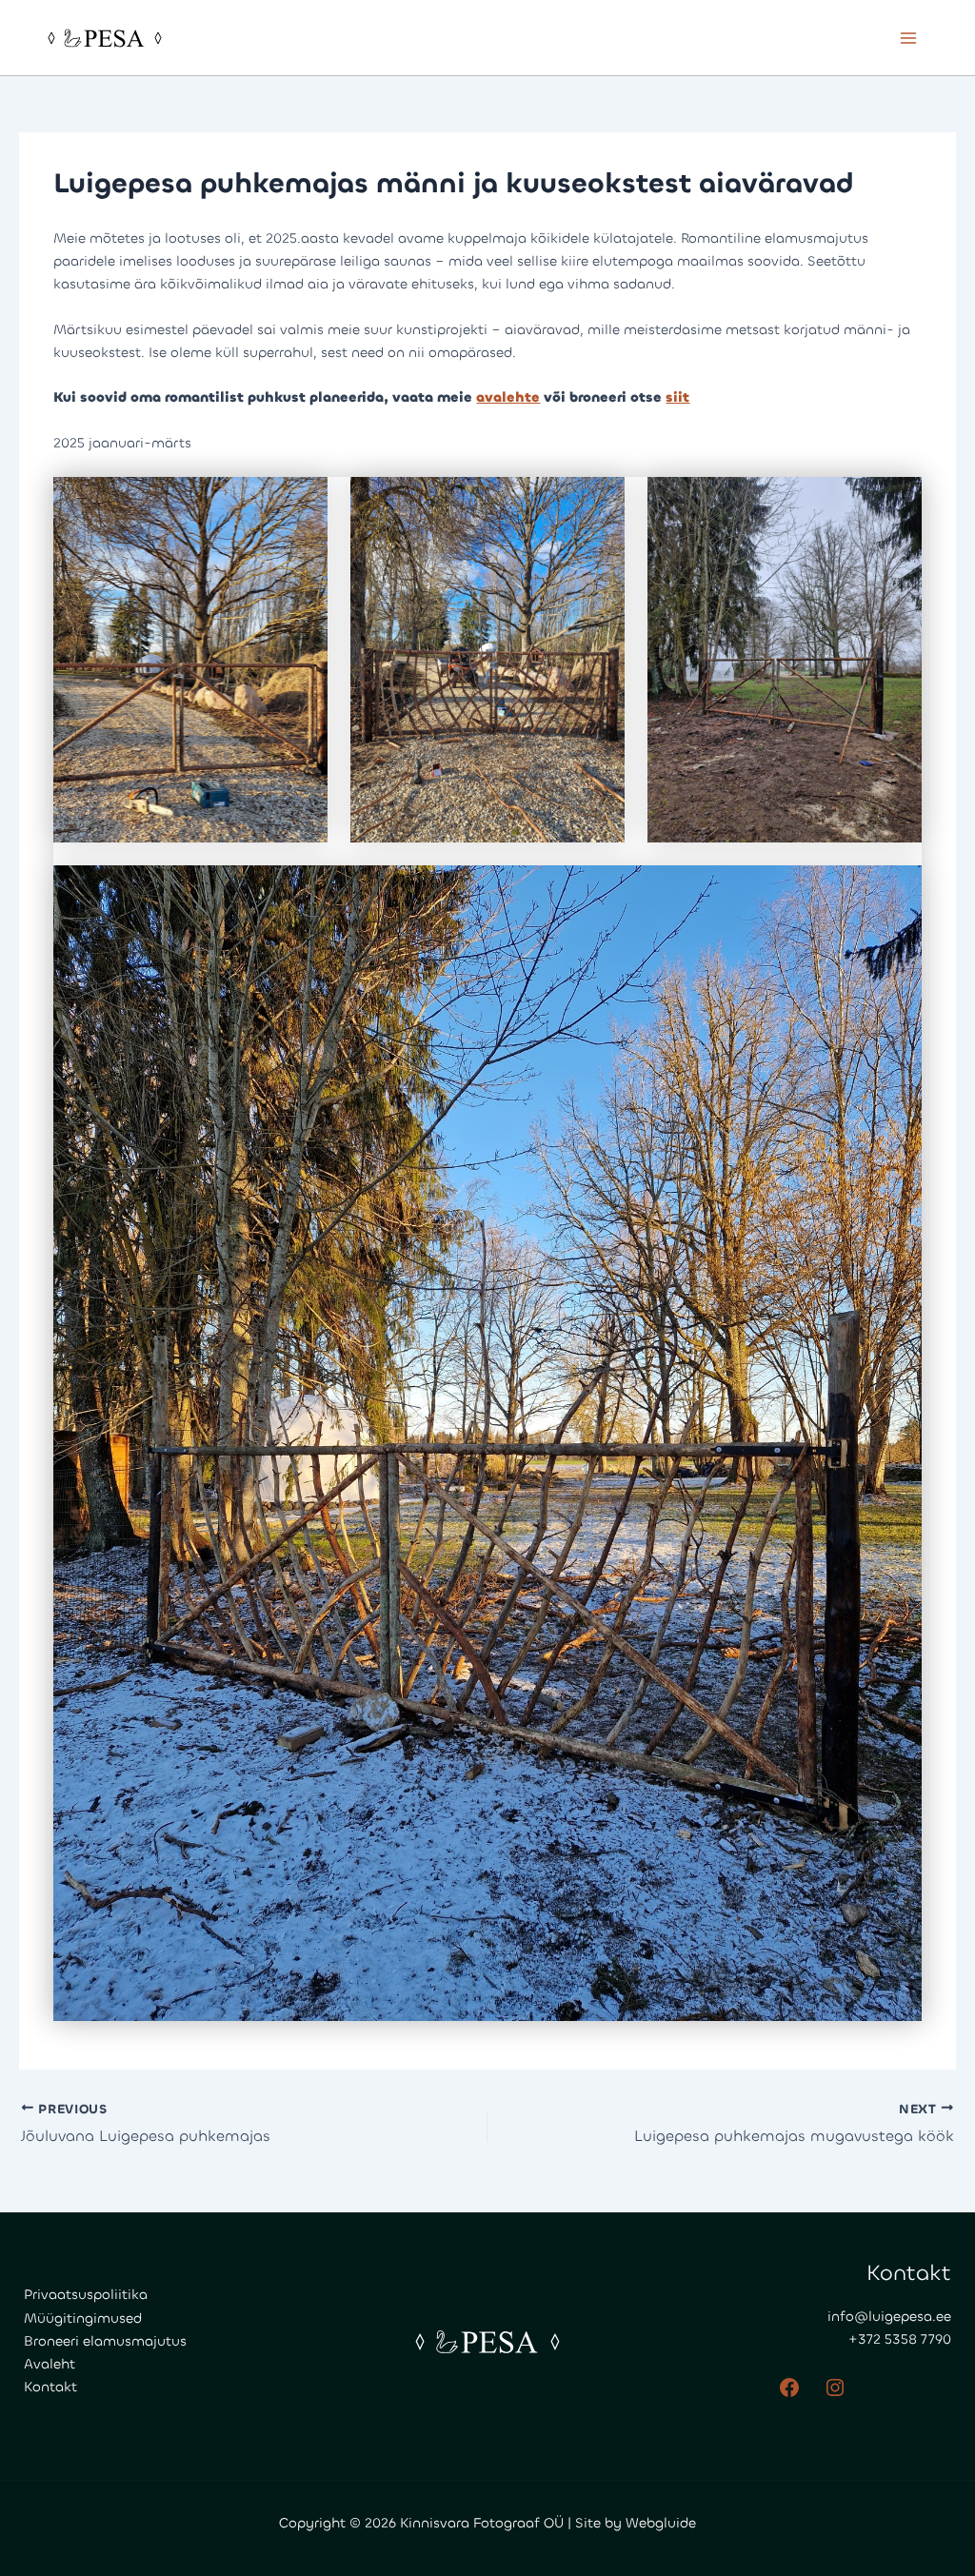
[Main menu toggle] (908, 37)
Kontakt (50, 2387)
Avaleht (50, 2364)
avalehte (508, 397)
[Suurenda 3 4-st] (897, 502)
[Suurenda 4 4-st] (897, 890)
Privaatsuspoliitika (86, 2295)
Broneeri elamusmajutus (105, 2341)
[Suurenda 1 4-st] (303, 502)
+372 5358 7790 (900, 2339)
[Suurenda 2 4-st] (600, 502)
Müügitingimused (83, 2318)
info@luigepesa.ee (889, 2317)
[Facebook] (789, 2388)
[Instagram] (835, 2388)
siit (677, 397)
